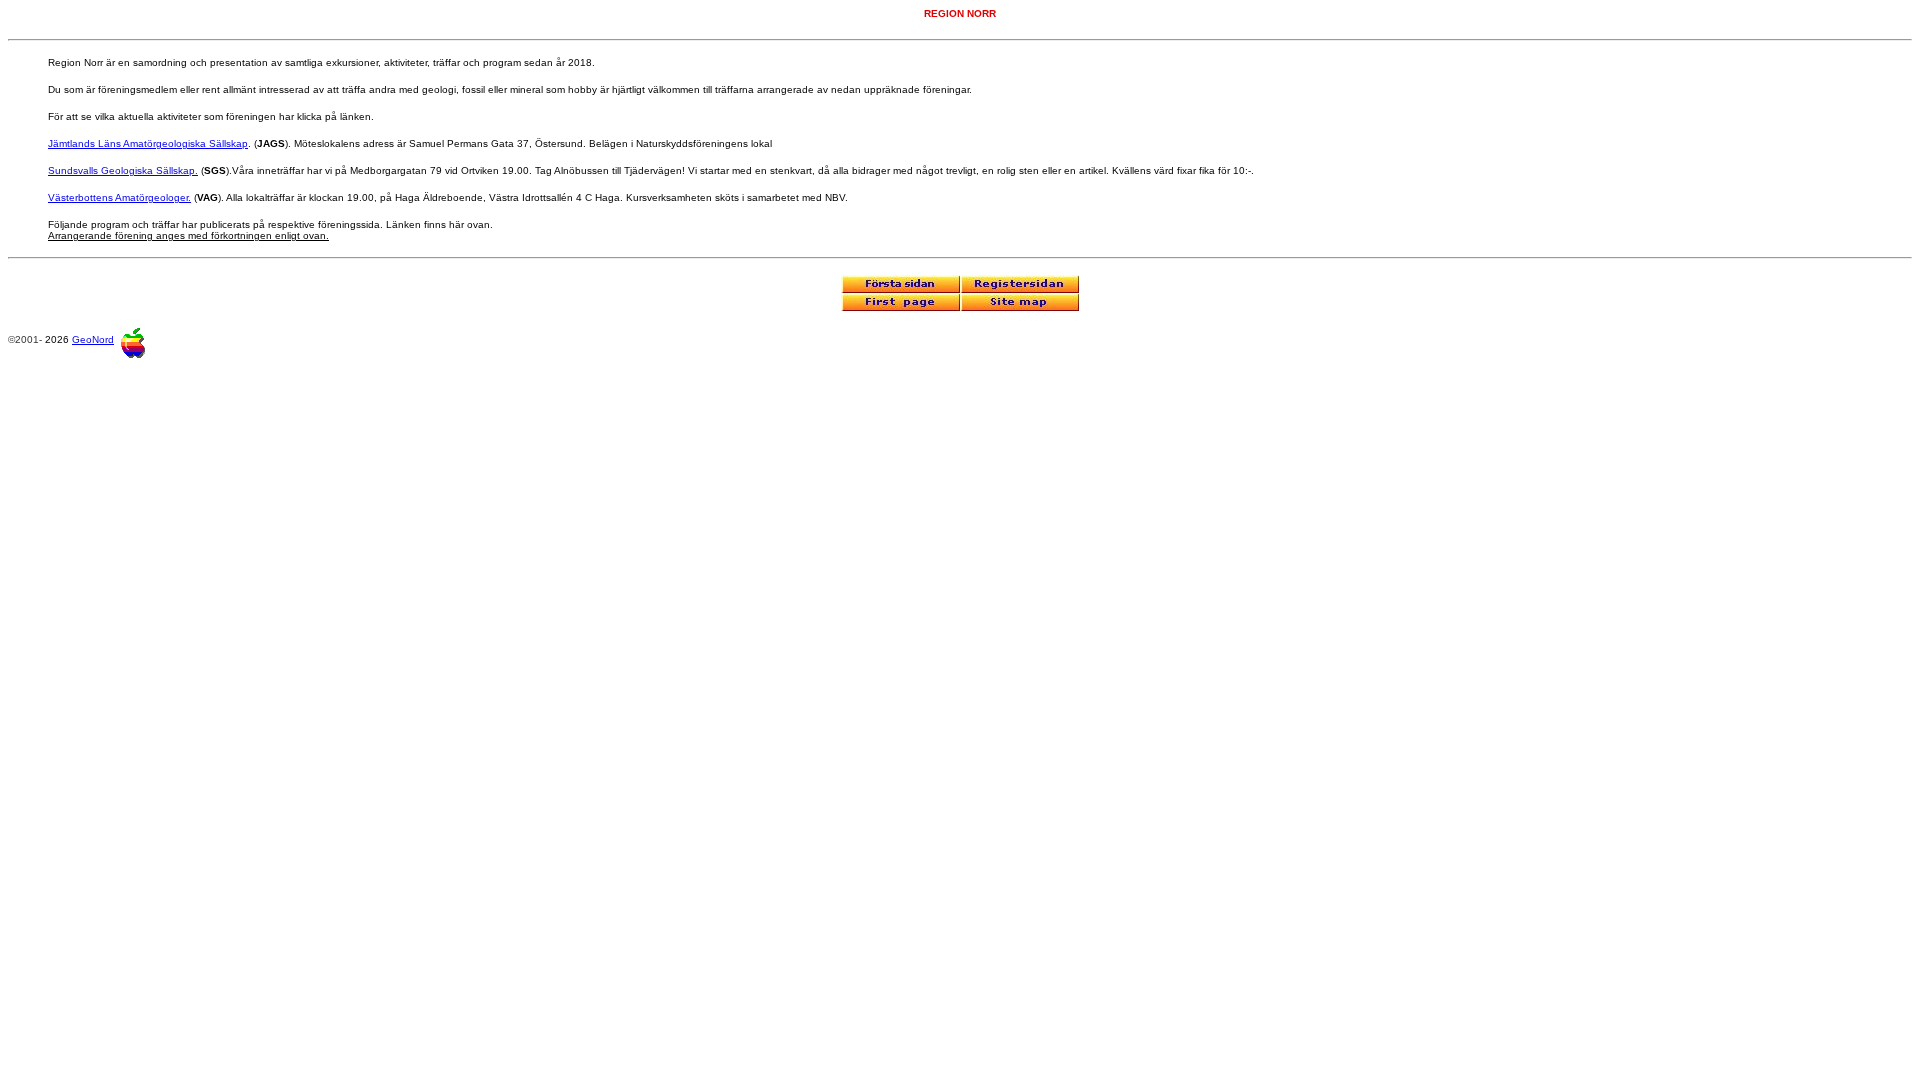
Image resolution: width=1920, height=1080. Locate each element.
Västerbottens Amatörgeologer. (119, 197)
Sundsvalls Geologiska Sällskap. (123, 170)
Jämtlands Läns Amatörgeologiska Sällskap (148, 143)
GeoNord (93, 339)
